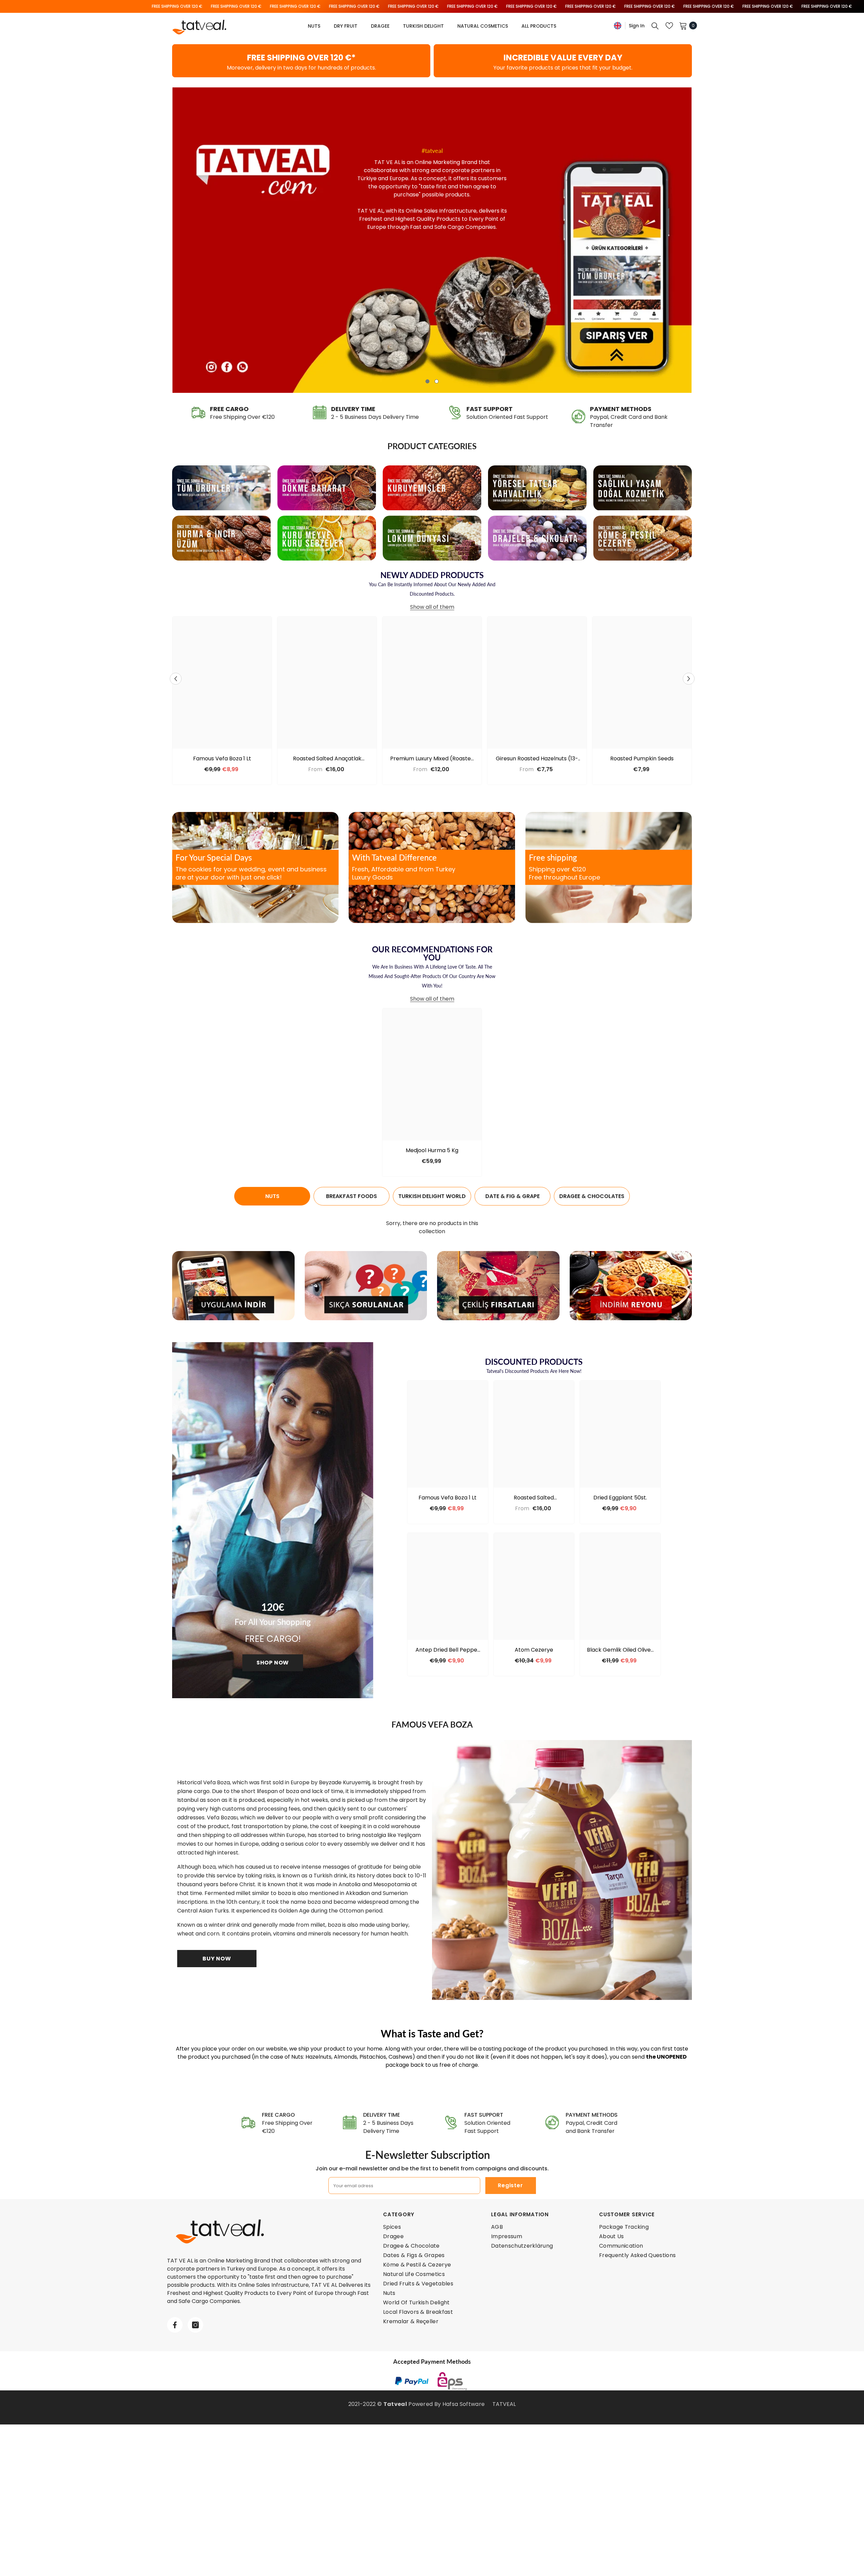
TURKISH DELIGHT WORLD (432, 1196)
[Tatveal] (221, 488)
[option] (432, 240)
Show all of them (432, 607)
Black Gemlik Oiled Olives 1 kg (620, 1650)
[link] (301, 61)
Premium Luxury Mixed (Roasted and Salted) (432, 759)
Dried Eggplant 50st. (620, 1498)
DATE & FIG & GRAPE (512, 1196)
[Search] (655, 26)
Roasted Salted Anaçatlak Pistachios (327, 759)
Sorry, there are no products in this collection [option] (432, 1227)
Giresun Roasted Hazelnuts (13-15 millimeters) (537, 759)
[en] (618, 25)
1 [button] (428, 381)
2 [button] (437, 381)
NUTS (272, 1196)
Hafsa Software (464, 2404)
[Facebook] (175, 2325)
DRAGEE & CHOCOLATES (592, 1196)
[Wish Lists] (669, 26)
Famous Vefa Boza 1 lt (222, 759)
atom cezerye (534, 1650)
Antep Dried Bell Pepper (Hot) (448, 1650)
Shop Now (273, 1663)
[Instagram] (195, 2325)
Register (510, 2185)
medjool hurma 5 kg (432, 1150)
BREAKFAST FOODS (352, 1196)
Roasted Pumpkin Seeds (642, 759)
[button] (178, 240)
